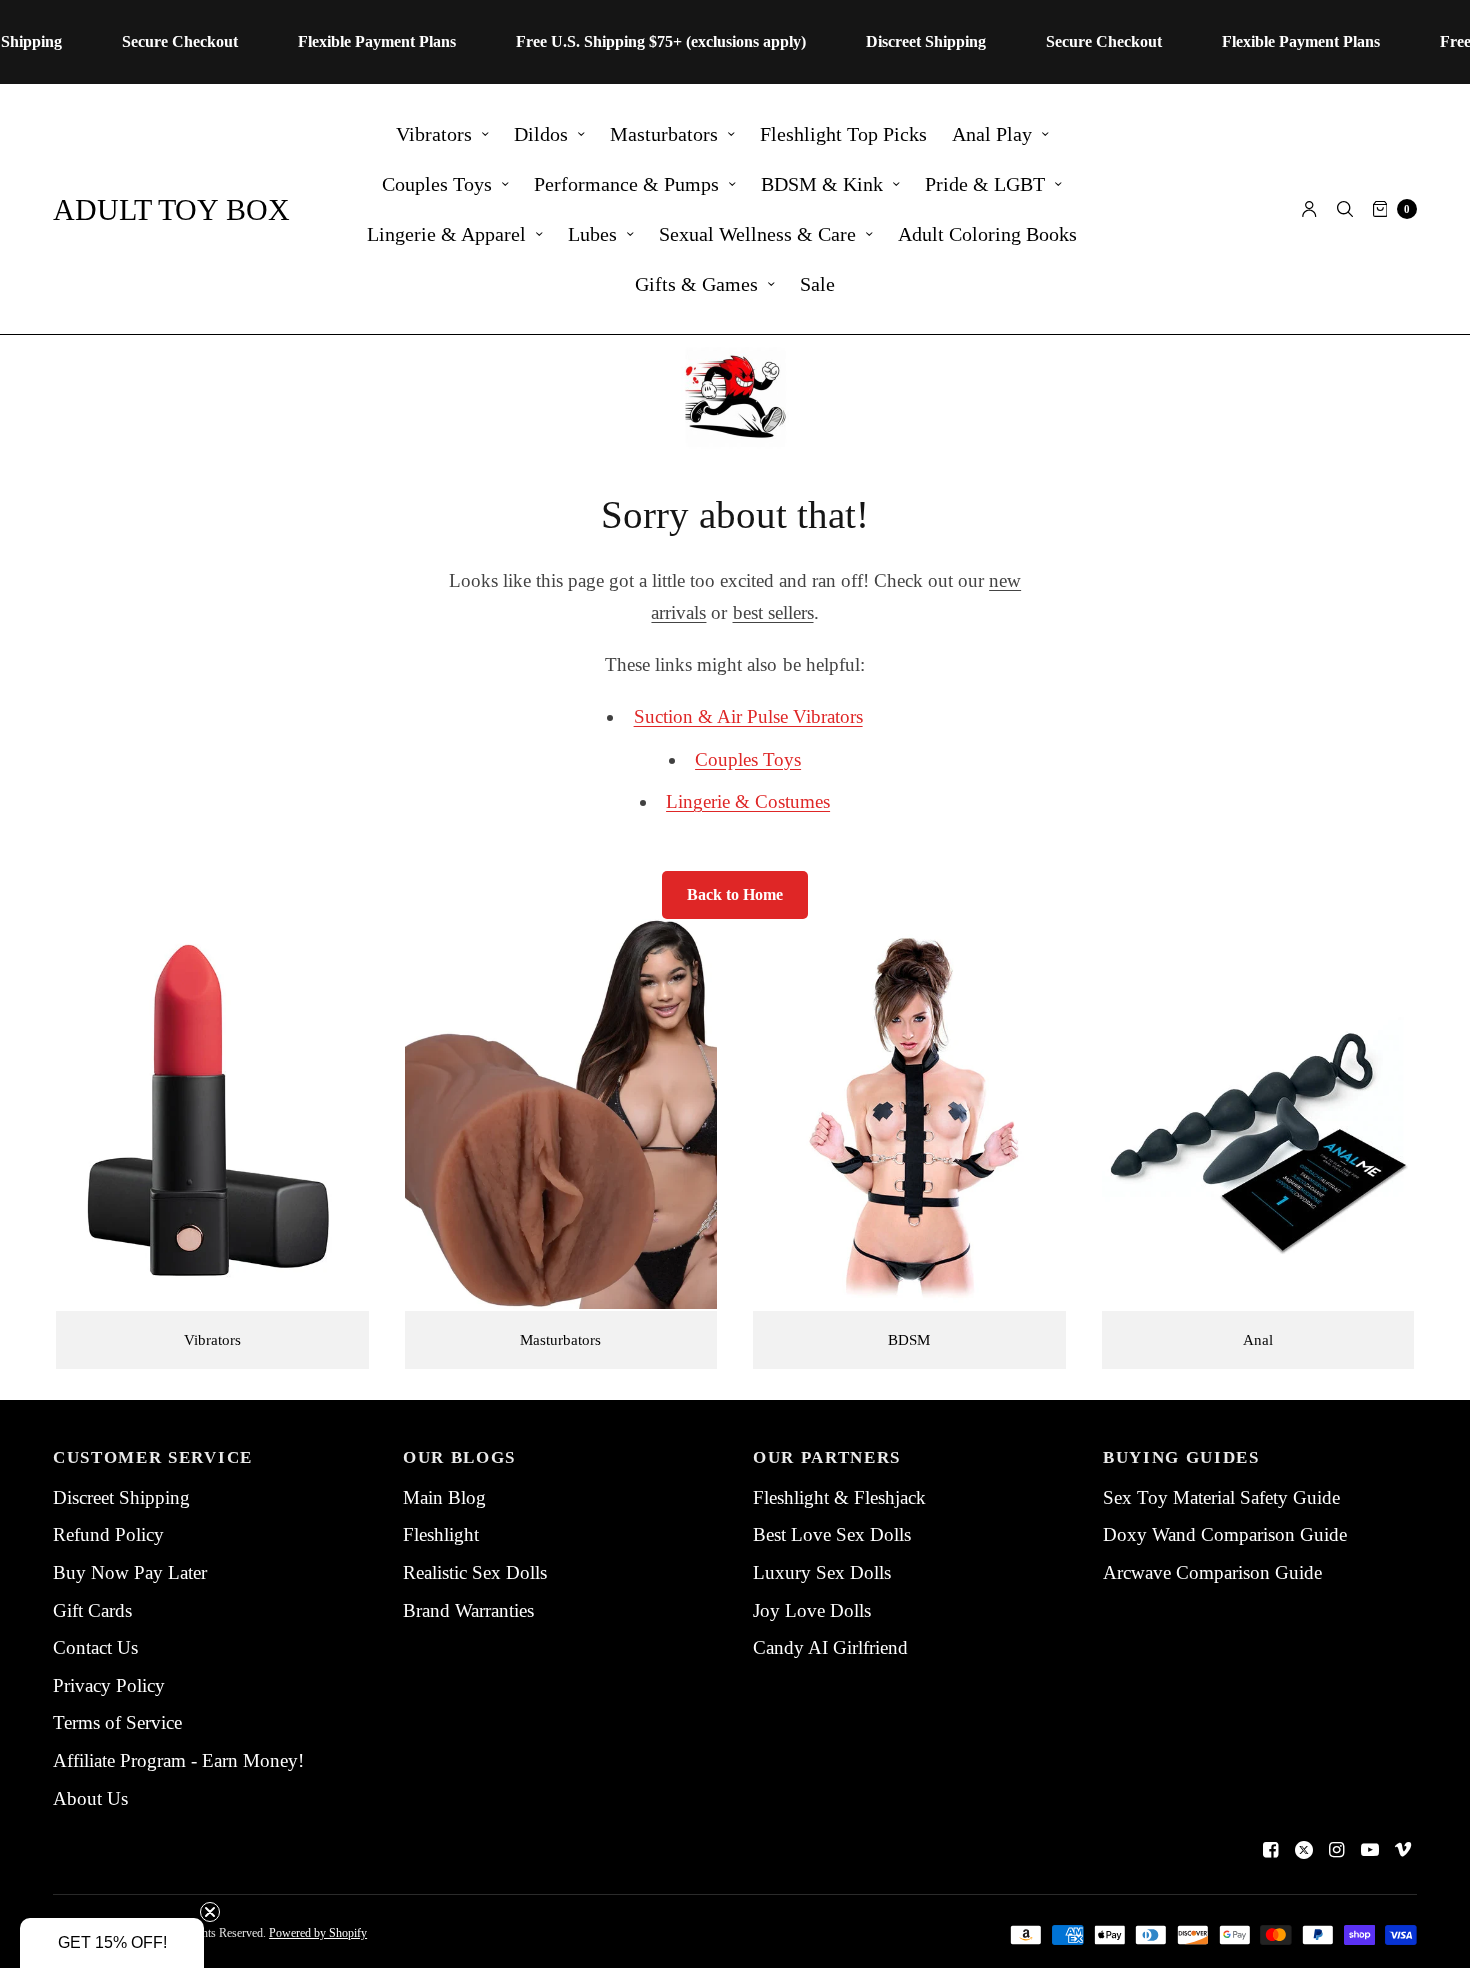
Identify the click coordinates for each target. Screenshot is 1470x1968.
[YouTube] (1370, 1850)
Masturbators (664, 134)
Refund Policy (108, 1534)
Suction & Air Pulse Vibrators (748, 716)
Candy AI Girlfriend (830, 1647)
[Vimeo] (1403, 1850)
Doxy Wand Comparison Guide (1225, 1534)
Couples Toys (437, 184)
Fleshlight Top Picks (843, 134)
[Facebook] (1271, 1850)
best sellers (773, 612)
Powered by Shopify (318, 1933)
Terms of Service (117, 1722)
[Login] (1309, 209)
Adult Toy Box (171, 209)
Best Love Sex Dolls (832, 1534)
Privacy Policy (109, 1685)
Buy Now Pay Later (130, 1572)
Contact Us (95, 1647)
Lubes (592, 234)
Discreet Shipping (121, 1497)
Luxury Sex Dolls (822, 1572)
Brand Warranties (468, 1610)
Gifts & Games (696, 284)
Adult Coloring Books (987, 234)
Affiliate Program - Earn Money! (178, 1760)
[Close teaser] (210, 1912)
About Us (90, 1798)
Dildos (541, 134)
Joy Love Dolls (812, 1610)
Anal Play (992, 134)
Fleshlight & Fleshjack (839, 1497)
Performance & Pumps (626, 184)
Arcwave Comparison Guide (1212, 1572)
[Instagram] (1337, 1850)
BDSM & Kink (822, 184)
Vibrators (434, 134)
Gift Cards (92, 1610)
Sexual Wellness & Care (757, 234)
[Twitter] (1304, 1850)
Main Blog (444, 1497)
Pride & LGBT (985, 184)
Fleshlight (441, 1534)
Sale (817, 284)
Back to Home (735, 894)
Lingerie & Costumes (748, 801)
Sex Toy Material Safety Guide (1221, 1497)
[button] (112, 1943)
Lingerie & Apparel (446, 234)
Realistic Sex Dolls (475, 1572)
